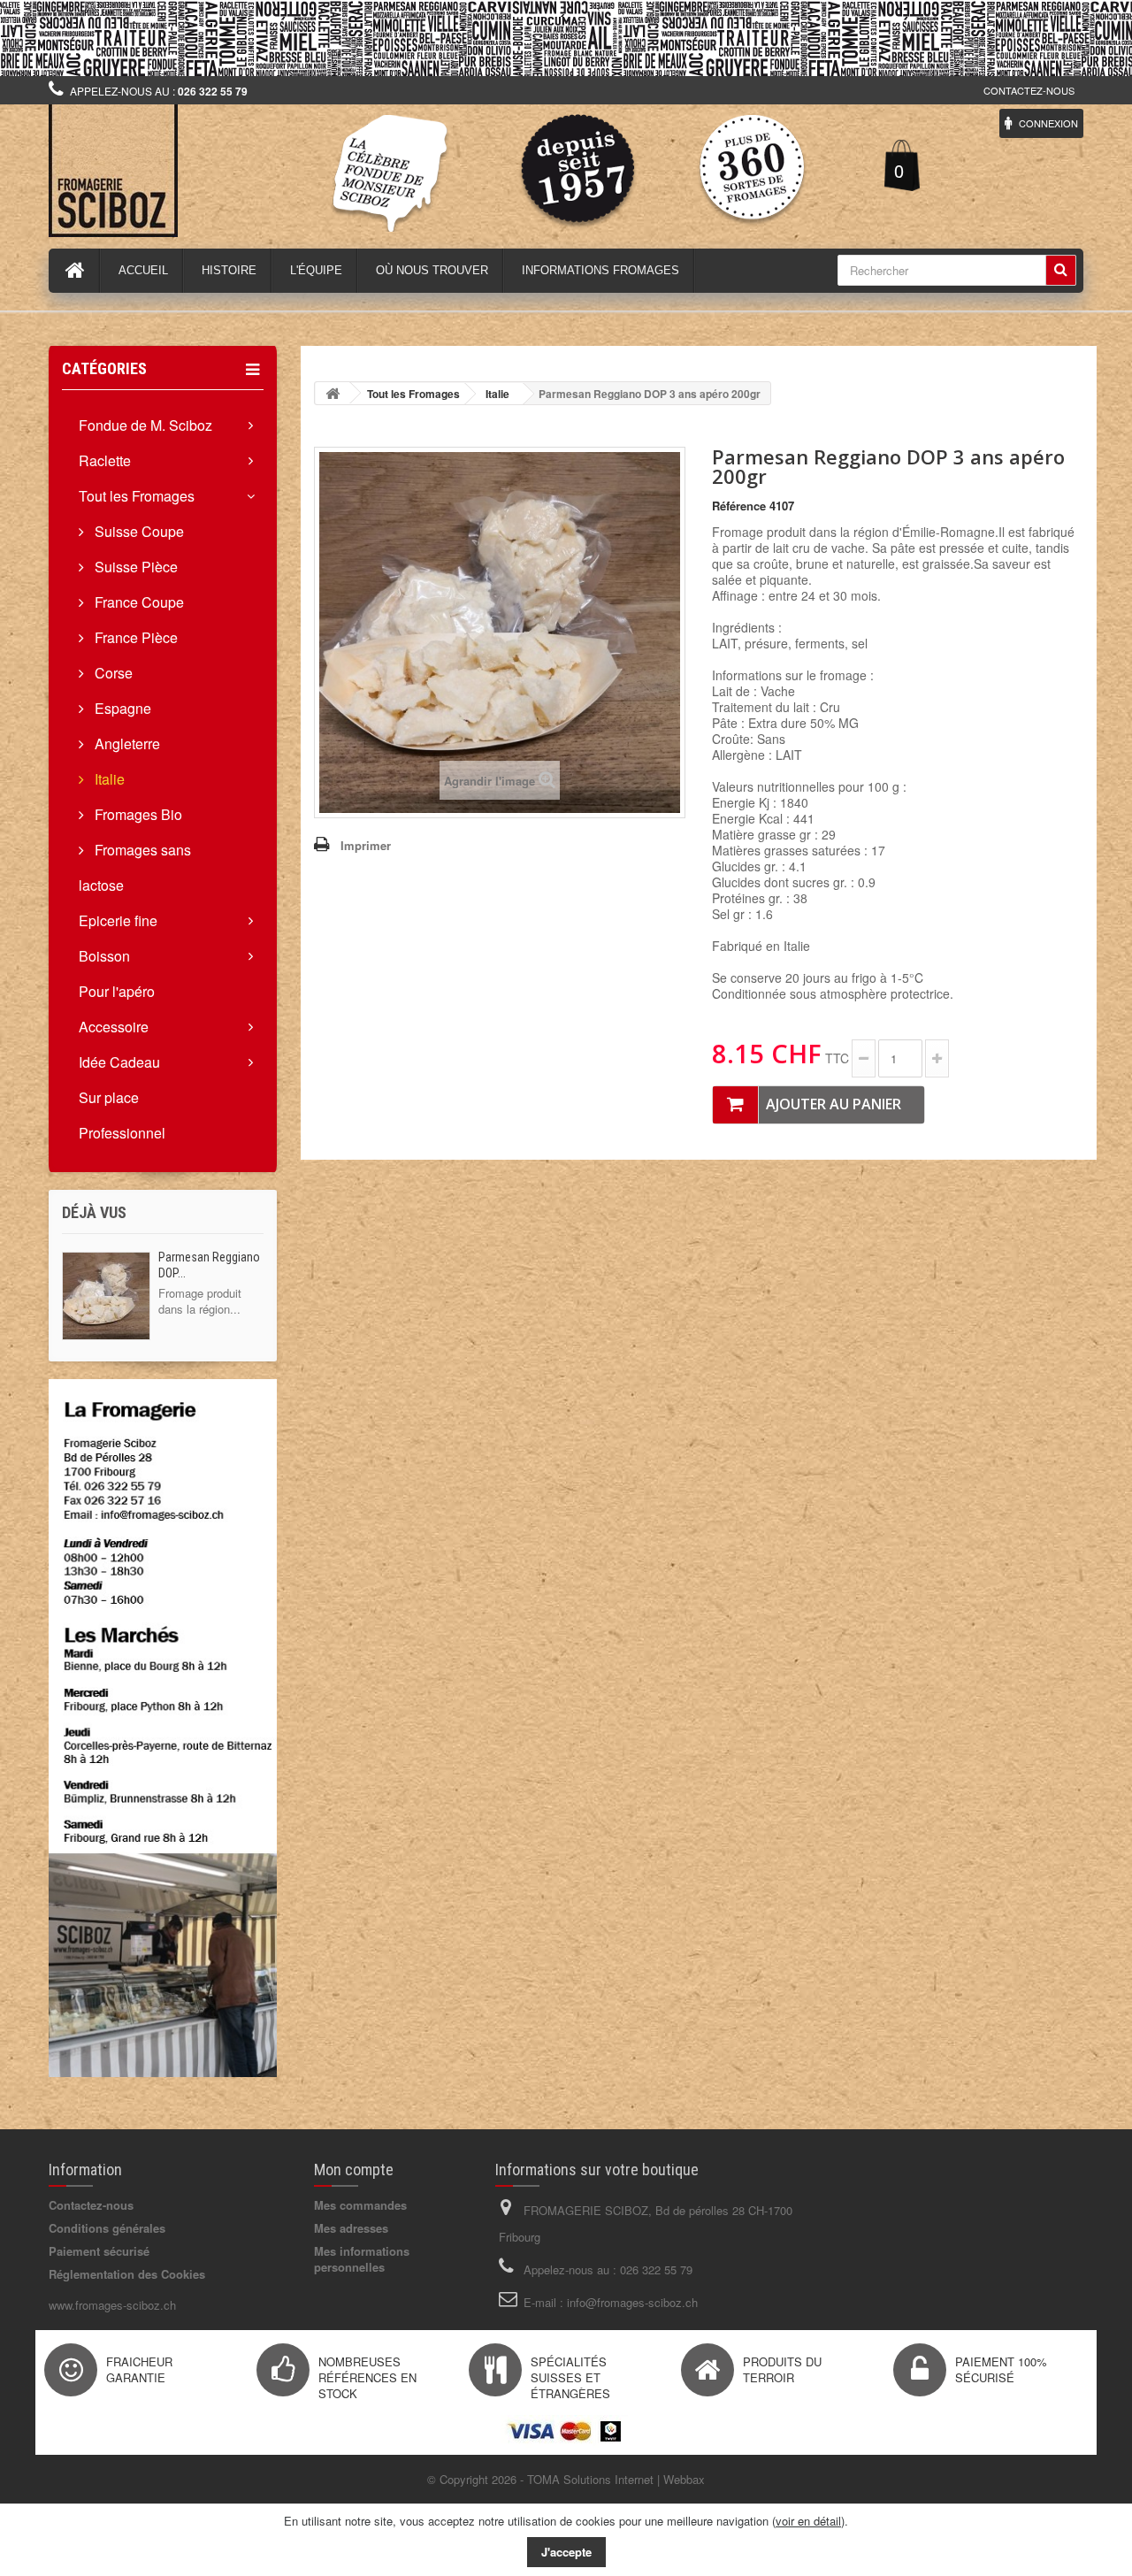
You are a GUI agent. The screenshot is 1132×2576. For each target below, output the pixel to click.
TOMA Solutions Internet (590, 2479)
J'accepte (566, 2552)
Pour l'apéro (117, 991)
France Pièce (134, 637)
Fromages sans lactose (135, 867)
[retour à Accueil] (333, 393)
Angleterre (126, 744)
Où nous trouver (432, 270)
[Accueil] (75, 271)
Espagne (121, 708)
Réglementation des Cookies (127, 2274)
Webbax (684, 2479)
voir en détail (808, 2521)
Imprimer (366, 845)
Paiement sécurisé (99, 2251)
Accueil (143, 270)
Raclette (105, 460)
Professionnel (122, 1133)
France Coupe (138, 602)
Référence (739, 506)
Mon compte (354, 2170)
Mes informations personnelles (362, 2259)
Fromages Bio (137, 814)
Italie (108, 779)
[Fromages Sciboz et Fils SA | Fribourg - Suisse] (212, 171)
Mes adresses (351, 2228)
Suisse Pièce (134, 567)
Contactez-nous (1029, 90)
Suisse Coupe (138, 531)
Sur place (109, 1097)
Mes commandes (360, 2205)
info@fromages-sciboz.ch (632, 2302)
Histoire (229, 270)
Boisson (104, 956)
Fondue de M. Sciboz (145, 425)
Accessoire (114, 1027)
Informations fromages (600, 270)
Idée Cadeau (119, 1062)
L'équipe (316, 270)
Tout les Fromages (137, 496)
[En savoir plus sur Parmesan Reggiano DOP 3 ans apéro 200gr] (106, 1296)
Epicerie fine (118, 920)
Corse (112, 673)
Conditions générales (107, 2228)
